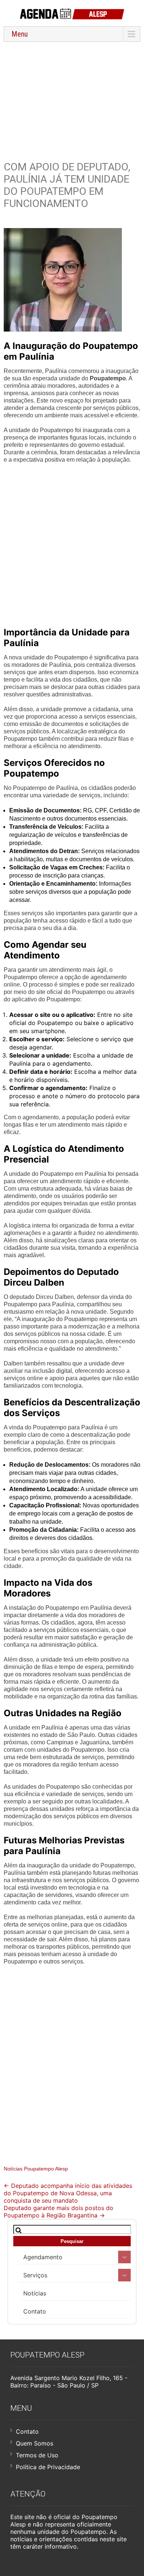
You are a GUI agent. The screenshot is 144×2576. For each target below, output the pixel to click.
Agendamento (43, 2257)
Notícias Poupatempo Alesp (36, 2169)
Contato (35, 2311)
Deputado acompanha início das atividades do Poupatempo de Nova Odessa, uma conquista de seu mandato (68, 2193)
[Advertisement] (72, 97)
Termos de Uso (37, 2455)
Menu (20, 34)
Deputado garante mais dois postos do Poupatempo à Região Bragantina (59, 2212)
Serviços (35, 2275)
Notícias (35, 2293)
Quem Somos (35, 2443)
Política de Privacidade (48, 2467)
